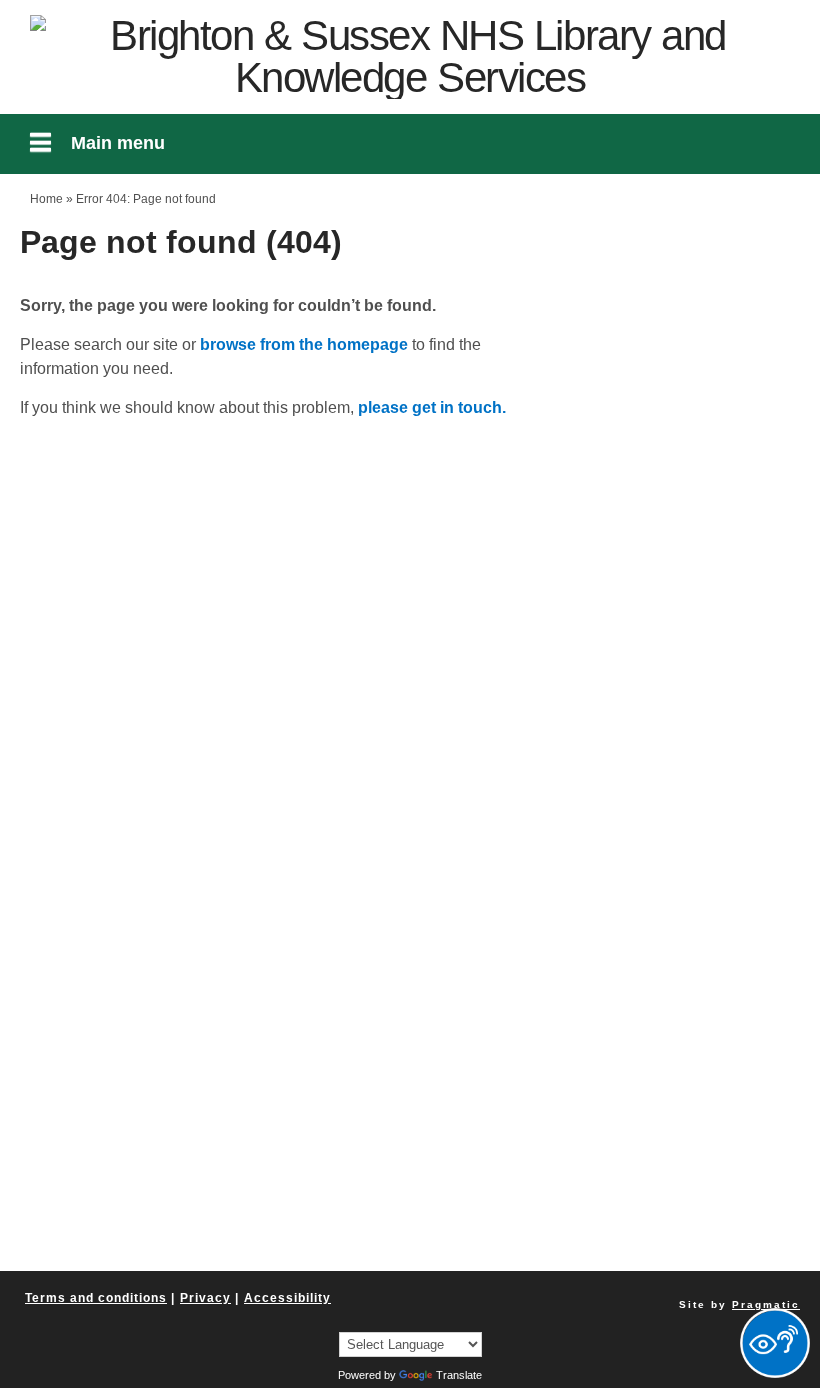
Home (46, 199)
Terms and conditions (96, 1298)
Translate (459, 1375)
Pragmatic (766, 1304)
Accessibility (287, 1298)
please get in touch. (432, 407)
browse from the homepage (304, 344)
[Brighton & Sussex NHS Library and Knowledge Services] (410, 57)
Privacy (205, 1298)
